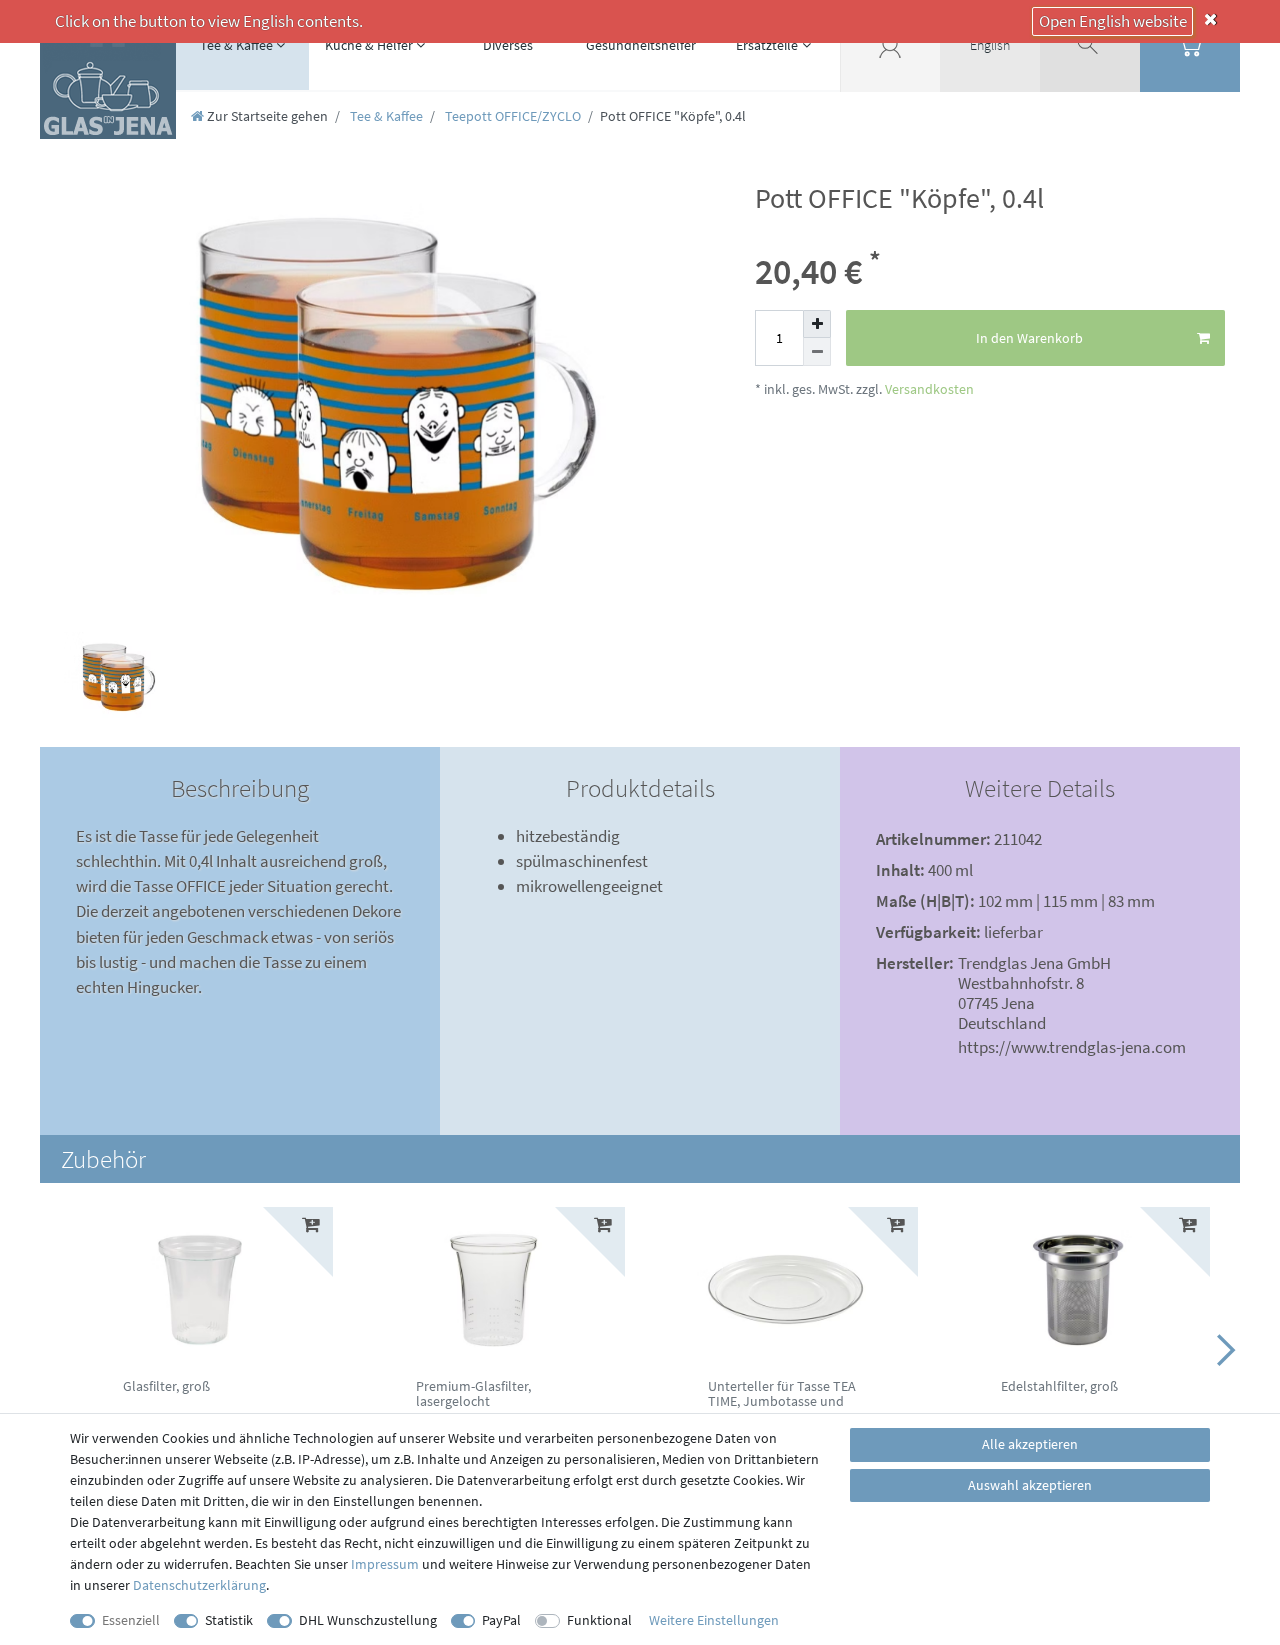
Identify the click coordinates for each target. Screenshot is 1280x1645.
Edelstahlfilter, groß (1059, 1387)
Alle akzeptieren (1030, 1444)
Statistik (229, 1620)
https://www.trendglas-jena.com (1072, 1047)
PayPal (501, 1620)
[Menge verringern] (817, 352)
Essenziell (131, 1620)
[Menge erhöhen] (817, 324)
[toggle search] (1090, 45)
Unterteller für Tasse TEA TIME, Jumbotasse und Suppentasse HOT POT (782, 1402)
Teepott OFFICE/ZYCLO (511, 116)
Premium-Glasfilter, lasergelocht (473, 1394)
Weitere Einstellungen (714, 1620)
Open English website (1113, 21)
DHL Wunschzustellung (368, 1620)
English (990, 45)
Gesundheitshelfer (641, 45)
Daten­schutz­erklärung (199, 1585)
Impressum (385, 1564)
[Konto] (890, 45)
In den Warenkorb (1029, 338)
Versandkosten (928, 389)
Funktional (599, 1620)
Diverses (508, 45)
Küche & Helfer (369, 45)
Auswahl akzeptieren (1030, 1485)
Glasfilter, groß (166, 1387)
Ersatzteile (767, 45)
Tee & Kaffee (236, 45)
